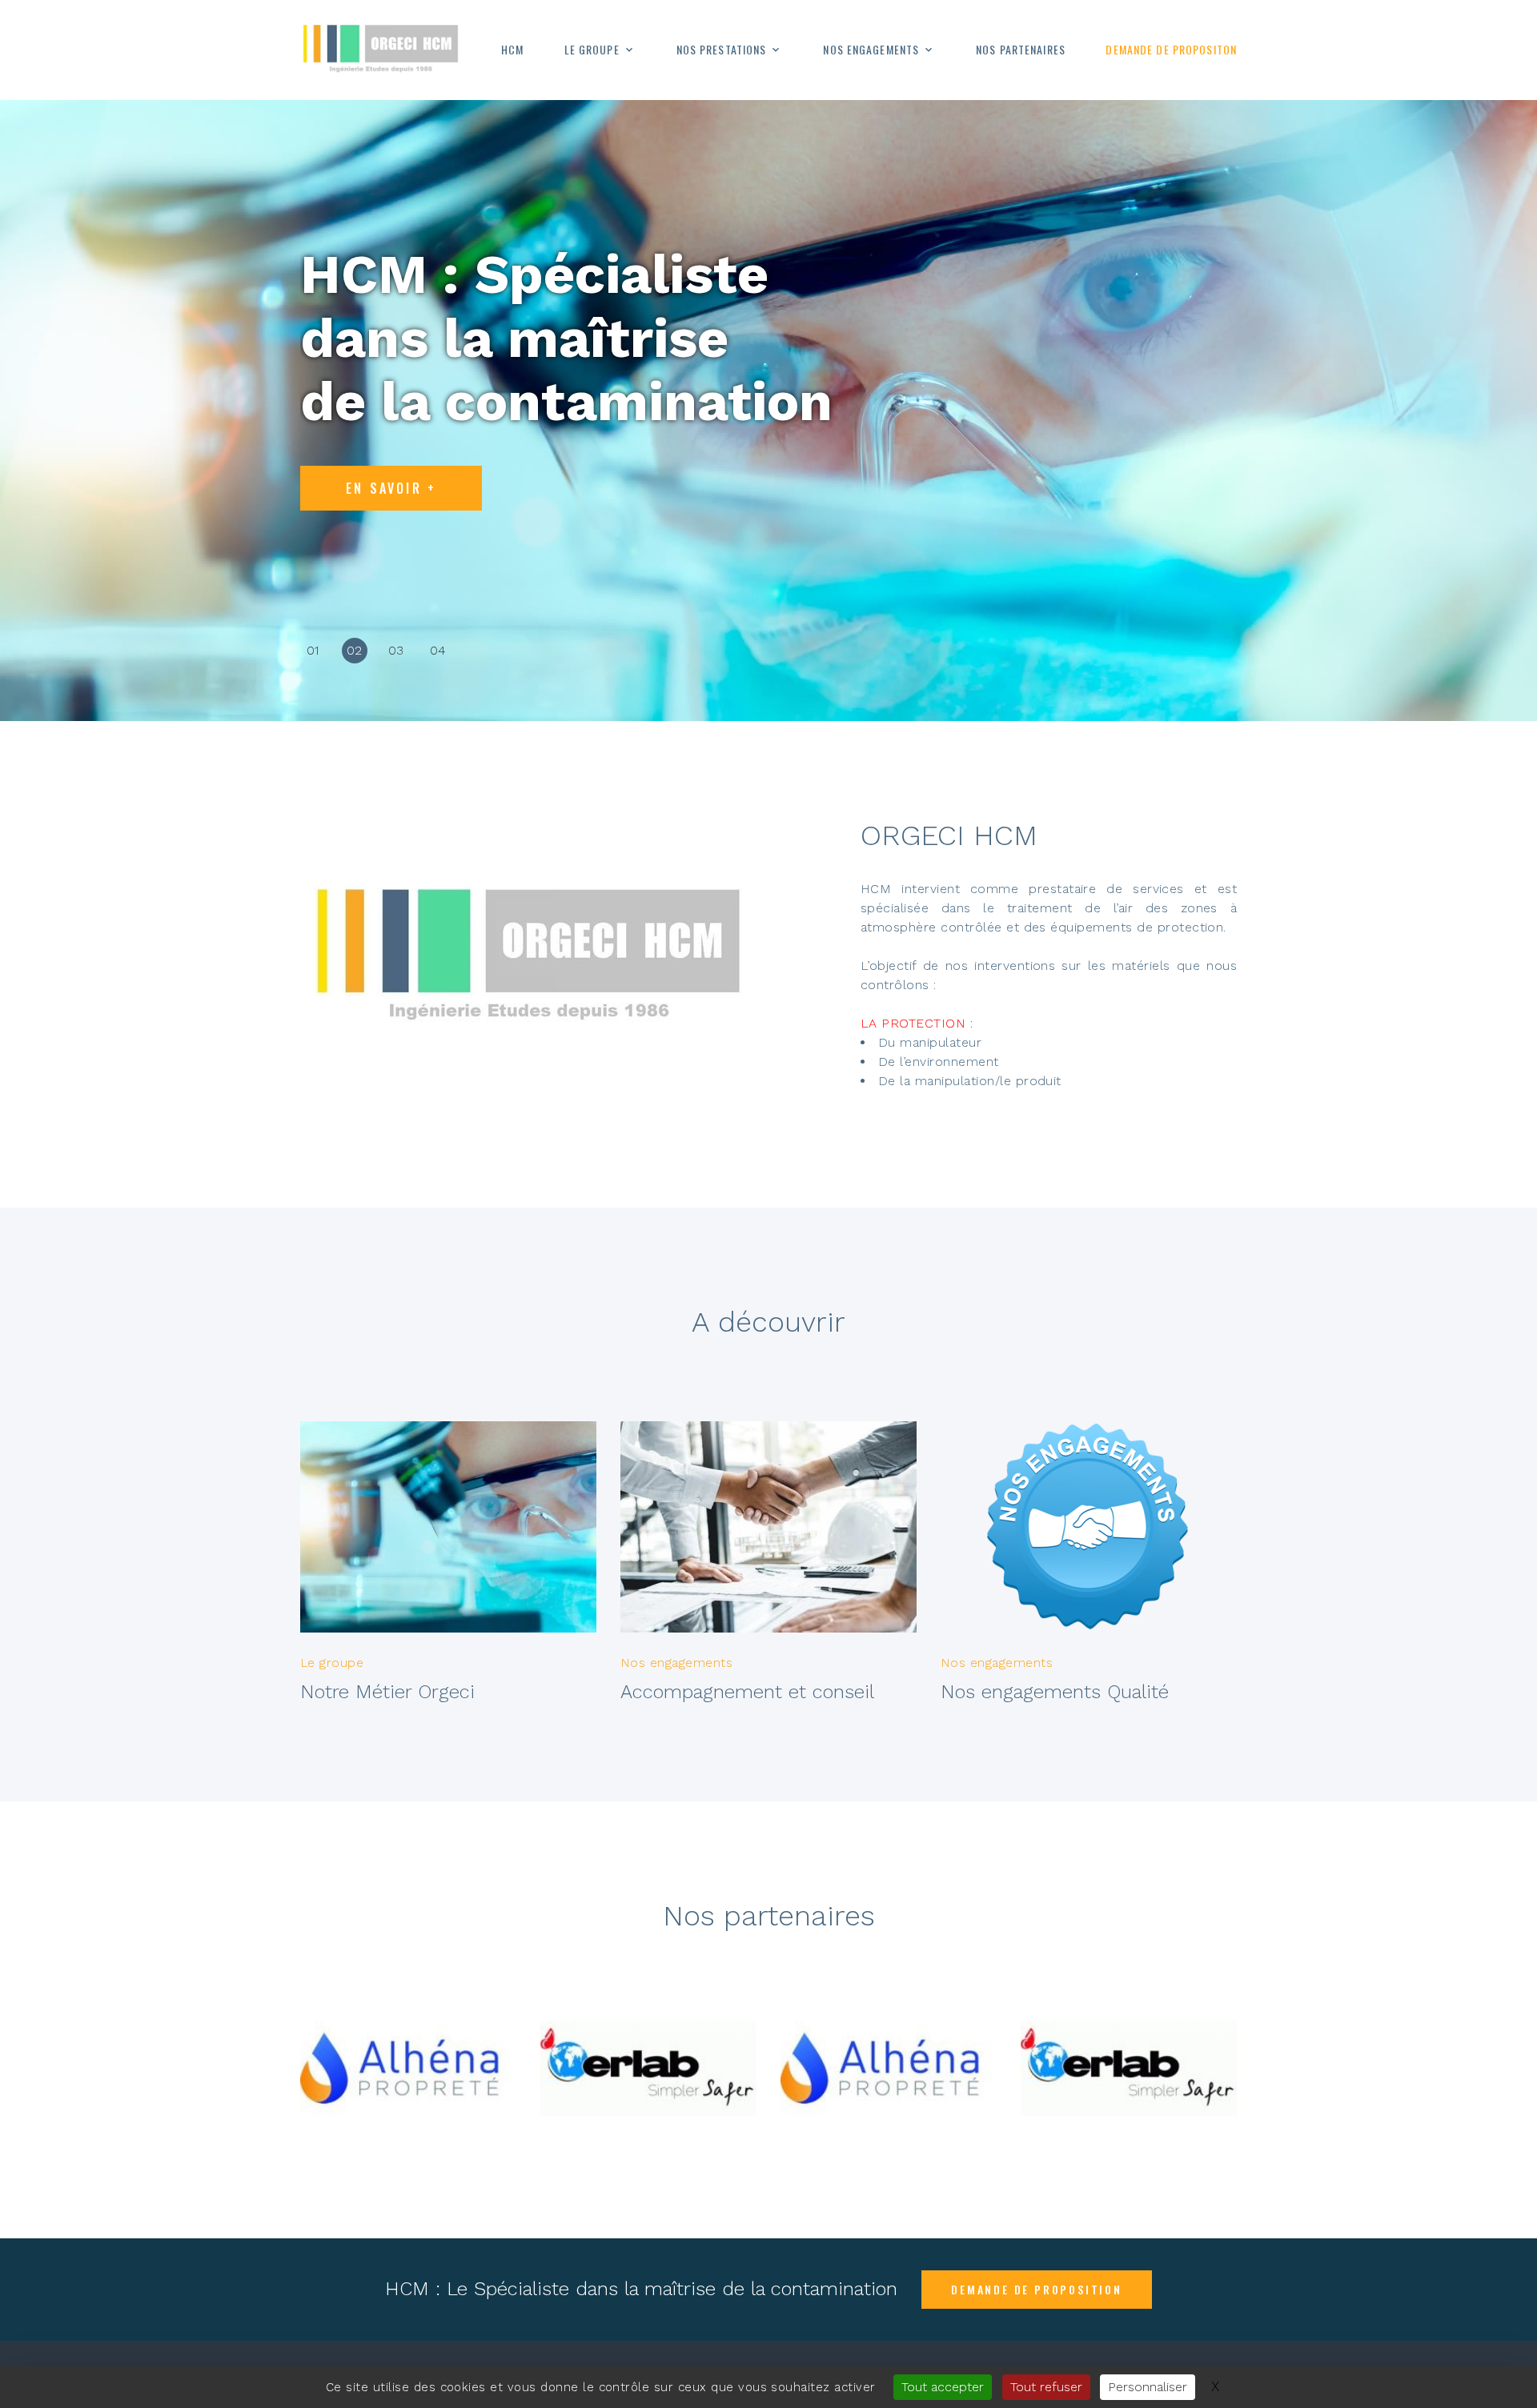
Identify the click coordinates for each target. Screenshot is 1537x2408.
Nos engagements (871, 50)
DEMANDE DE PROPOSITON (1171, 50)
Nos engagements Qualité (1055, 1692)
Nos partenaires (1021, 50)
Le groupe (592, 50)
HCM (512, 50)
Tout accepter (943, 2387)
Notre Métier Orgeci (387, 1692)
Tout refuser (1046, 2387)
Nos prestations (722, 50)
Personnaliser (1148, 2387)
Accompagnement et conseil (747, 1692)
